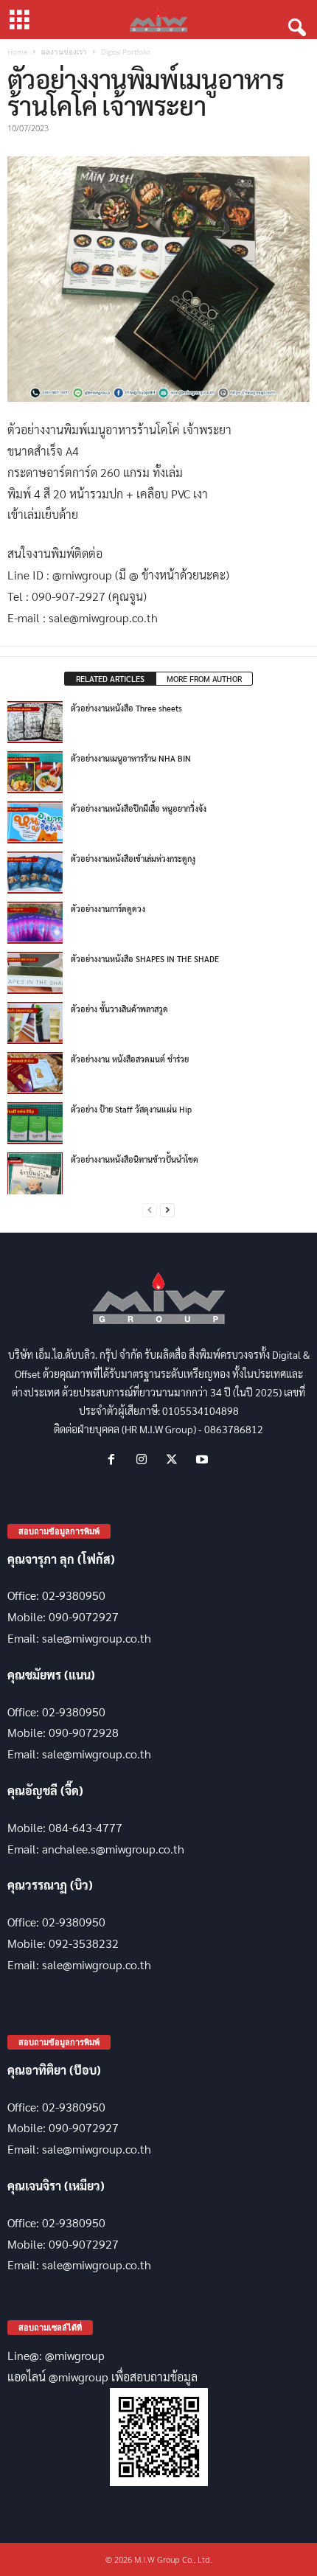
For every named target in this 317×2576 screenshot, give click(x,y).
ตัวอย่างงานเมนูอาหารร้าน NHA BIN (131, 758)
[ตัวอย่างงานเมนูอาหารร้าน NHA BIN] (35, 772)
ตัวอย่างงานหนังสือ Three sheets (126, 708)
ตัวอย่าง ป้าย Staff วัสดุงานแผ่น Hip (131, 1109)
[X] (175, 1459)
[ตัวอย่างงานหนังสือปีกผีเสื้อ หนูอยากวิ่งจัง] (35, 822)
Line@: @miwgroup (56, 2355)
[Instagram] (145, 1459)
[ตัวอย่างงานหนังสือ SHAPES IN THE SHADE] (35, 972)
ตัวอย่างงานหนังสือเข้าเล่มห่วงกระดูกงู (133, 859)
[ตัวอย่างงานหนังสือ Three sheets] (35, 722)
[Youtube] (204, 1459)
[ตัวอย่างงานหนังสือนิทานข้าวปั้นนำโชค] (35, 1173)
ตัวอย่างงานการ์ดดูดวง (108, 909)
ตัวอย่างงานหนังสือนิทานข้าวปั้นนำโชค (135, 1159)
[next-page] (167, 1210)
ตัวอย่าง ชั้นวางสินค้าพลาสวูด (119, 1009)
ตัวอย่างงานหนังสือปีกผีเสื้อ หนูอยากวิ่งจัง (139, 808)
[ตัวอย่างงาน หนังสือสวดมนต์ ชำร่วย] (35, 1073)
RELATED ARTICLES (110, 679)
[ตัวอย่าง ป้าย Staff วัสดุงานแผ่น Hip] (35, 1123)
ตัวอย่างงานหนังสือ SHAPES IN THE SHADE (145, 959)
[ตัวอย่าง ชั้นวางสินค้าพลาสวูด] (35, 1023)
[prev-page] (150, 1210)
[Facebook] (115, 1459)
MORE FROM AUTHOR (204, 679)
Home (17, 52)
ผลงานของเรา (64, 52)
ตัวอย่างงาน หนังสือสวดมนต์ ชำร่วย (130, 1059)
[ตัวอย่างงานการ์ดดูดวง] (35, 922)
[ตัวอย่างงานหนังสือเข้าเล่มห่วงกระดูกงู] (35, 872)
